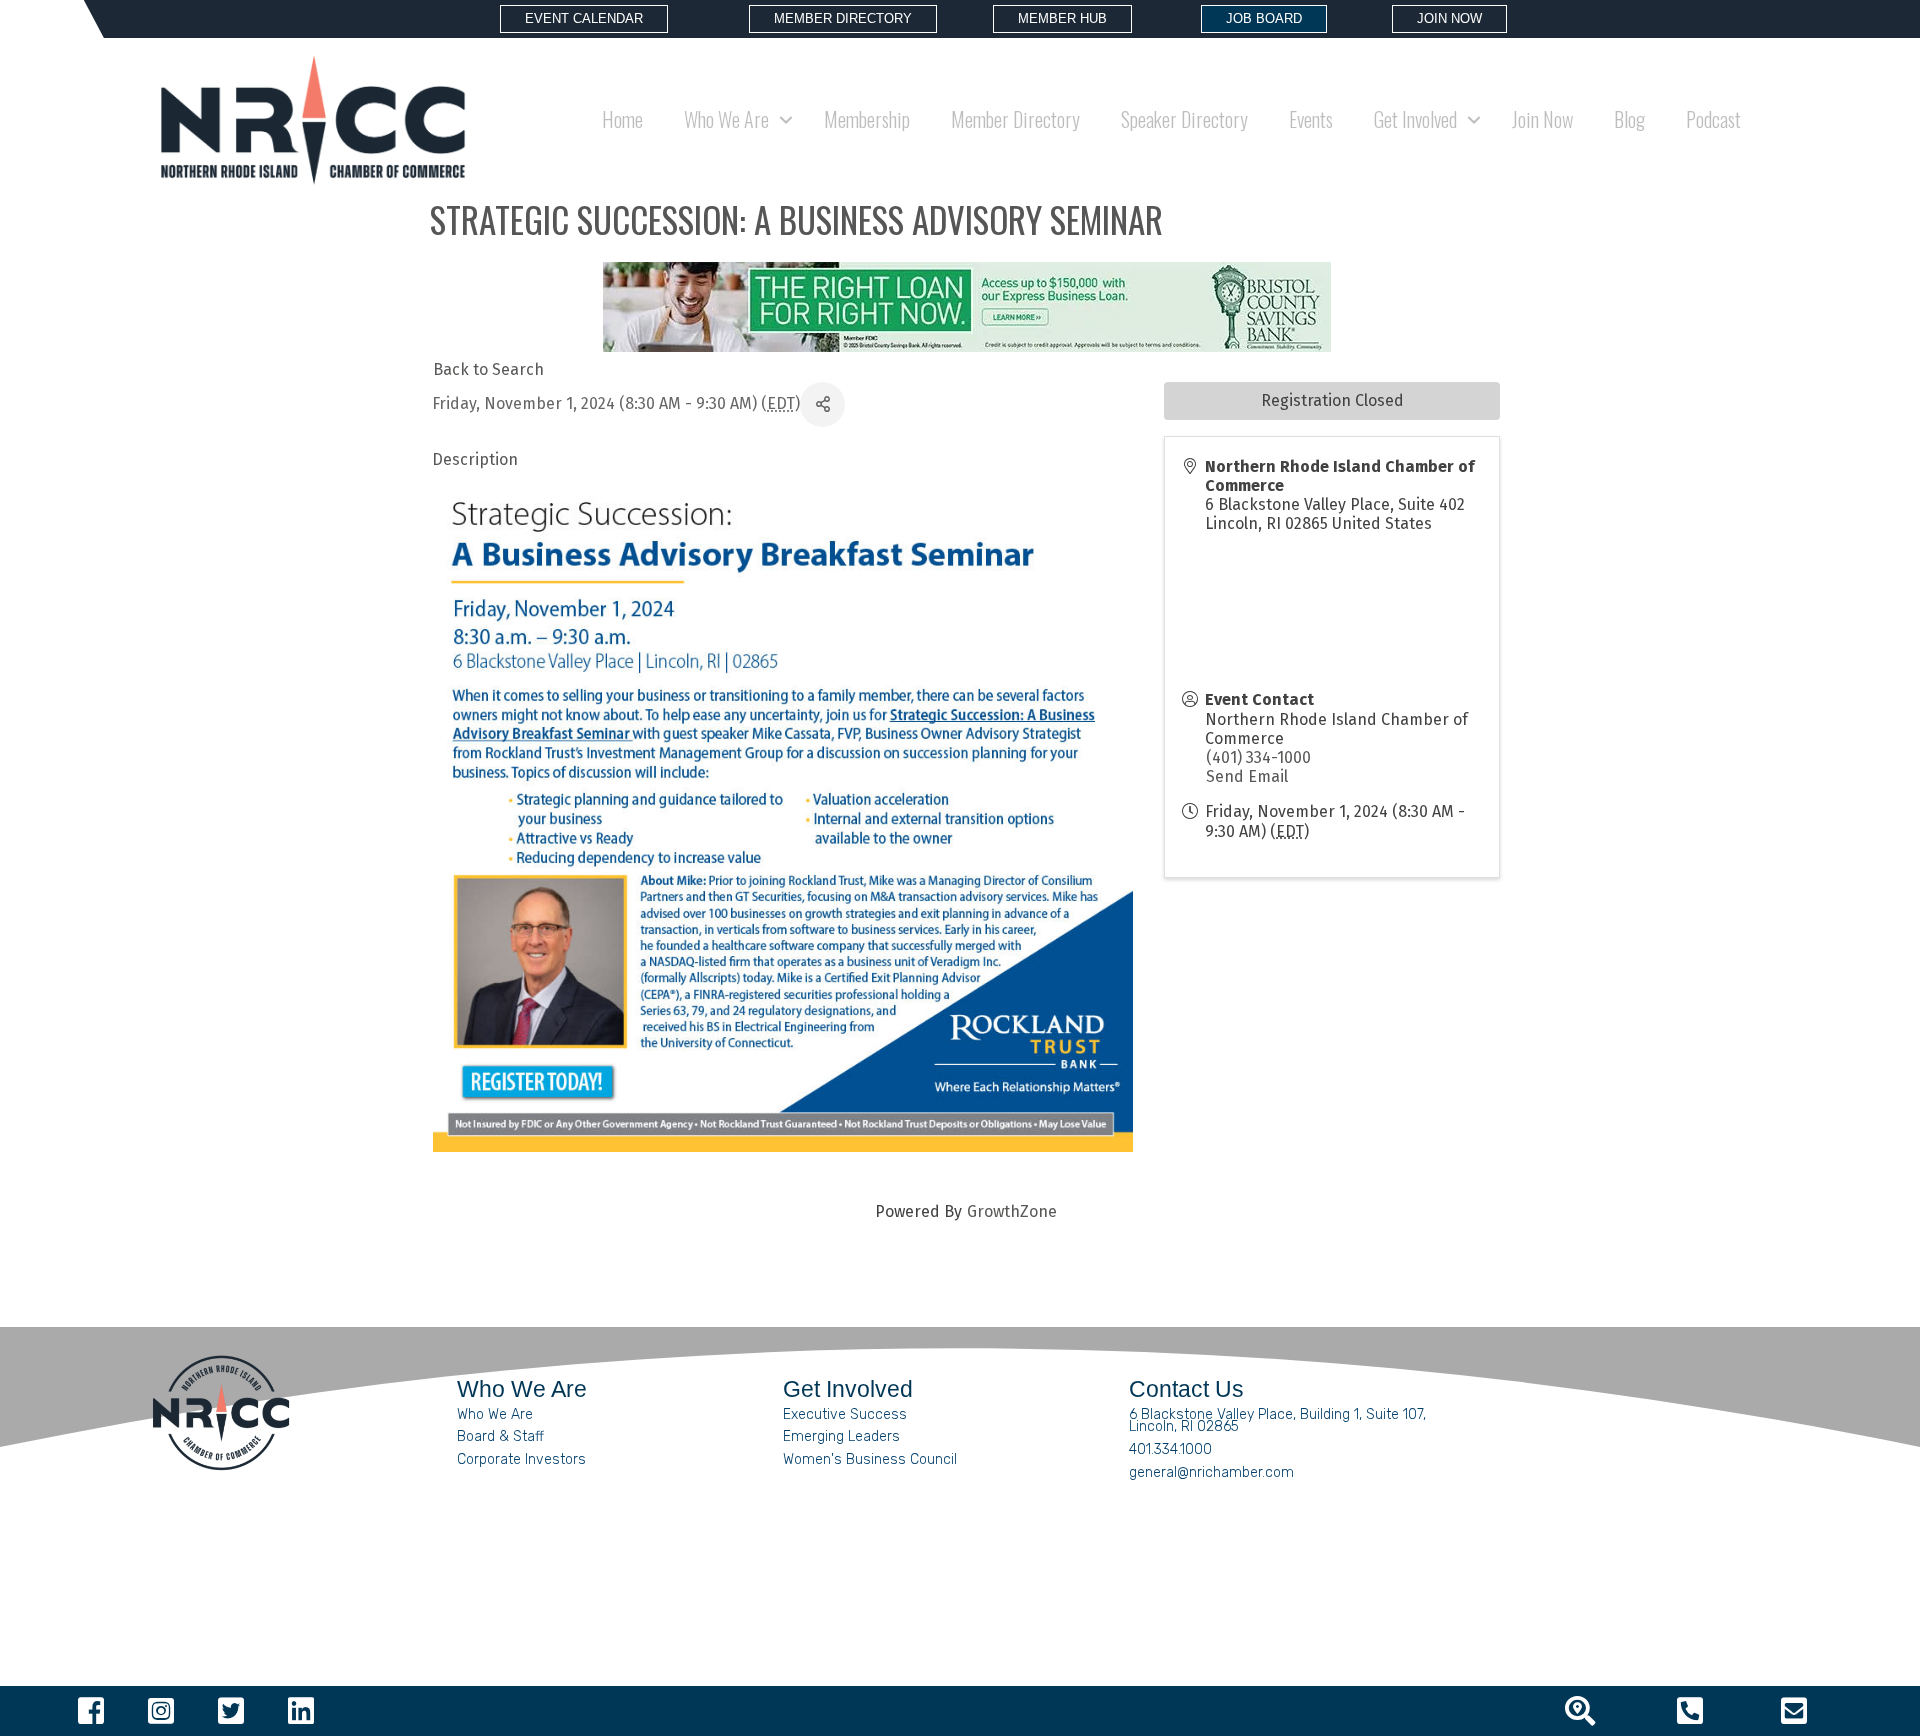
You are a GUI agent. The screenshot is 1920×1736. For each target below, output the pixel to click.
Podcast (1713, 119)
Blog (1629, 119)
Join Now (1542, 119)
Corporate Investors (521, 1459)
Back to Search (488, 369)
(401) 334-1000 (1258, 757)
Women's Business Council (870, 1459)
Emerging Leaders (841, 1436)
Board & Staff (500, 1436)
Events (1311, 119)
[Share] (822, 404)
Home (622, 119)
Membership (867, 119)
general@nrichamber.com (1211, 1472)
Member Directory (1015, 119)
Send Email (1247, 776)
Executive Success (845, 1414)
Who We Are (495, 1414)
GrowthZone (1012, 1211)
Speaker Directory (1184, 119)
